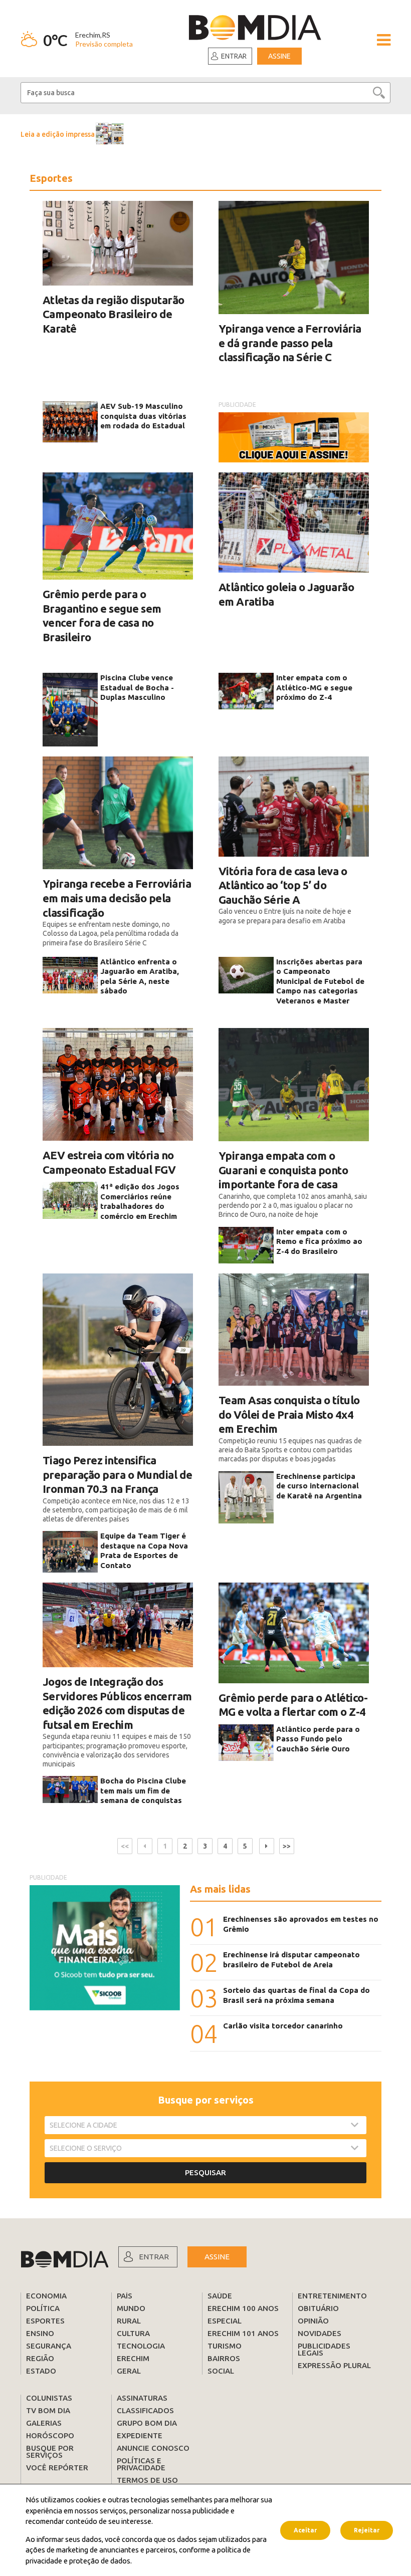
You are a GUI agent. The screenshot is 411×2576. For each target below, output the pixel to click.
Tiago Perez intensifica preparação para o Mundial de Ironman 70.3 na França (118, 1474)
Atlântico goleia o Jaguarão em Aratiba (286, 594)
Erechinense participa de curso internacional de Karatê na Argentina (319, 1486)
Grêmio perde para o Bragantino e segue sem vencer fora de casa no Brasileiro (102, 615)
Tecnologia (141, 2346)
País (125, 2296)
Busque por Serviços (50, 2452)
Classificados (145, 2410)
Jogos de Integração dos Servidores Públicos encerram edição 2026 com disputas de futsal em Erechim (117, 1703)
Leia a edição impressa (58, 134)
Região (40, 2358)
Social (221, 2371)
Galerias (44, 2423)
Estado (41, 2371)
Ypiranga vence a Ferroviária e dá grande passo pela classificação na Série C (290, 343)
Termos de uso (147, 2480)
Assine (279, 56)
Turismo (225, 2346)
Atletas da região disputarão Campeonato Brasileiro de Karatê (114, 314)
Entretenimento (332, 2296)
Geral (129, 2371)
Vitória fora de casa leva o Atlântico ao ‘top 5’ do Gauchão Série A (283, 885)
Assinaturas (142, 2398)
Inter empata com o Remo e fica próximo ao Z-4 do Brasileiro (319, 1241)
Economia (46, 2296)
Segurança (49, 2346)
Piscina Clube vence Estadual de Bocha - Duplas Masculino (137, 687)
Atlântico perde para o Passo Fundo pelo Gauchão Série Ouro (318, 1739)
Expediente (140, 2435)
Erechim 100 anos (243, 2308)
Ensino (40, 2333)
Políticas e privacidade (141, 2464)
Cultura (133, 2333)
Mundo (131, 2308)
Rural (129, 2321)
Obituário (318, 2308)
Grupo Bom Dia (147, 2423)
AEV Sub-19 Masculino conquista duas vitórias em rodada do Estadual (143, 416)
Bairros (224, 2358)
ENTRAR (154, 2257)
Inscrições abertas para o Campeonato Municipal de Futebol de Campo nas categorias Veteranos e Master (320, 981)
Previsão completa (104, 44)
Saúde (220, 2296)
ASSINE (217, 2257)
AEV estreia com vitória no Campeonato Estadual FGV (109, 1162)
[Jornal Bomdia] (255, 29)
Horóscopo (50, 2435)
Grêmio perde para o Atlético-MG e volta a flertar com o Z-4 (293, 1705)
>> (287, 1846)
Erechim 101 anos (243, 2333)
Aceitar (305, 2530)
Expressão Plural (334, 2365)
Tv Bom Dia (48, 2410)
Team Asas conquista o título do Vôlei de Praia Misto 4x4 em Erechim (289, 1414)
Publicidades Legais (324, 2349)
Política (43, 2308)
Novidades (320, 2333)
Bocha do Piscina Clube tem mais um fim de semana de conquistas (143, 1790)
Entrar (234, 56)
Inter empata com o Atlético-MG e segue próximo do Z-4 (314, 687)
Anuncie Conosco (153, 2448)
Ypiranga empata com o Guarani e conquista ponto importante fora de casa (283, 1170)
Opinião (313, 2321)
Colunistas (49, 2398)
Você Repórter (57, 2468)
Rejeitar (367, 2530)
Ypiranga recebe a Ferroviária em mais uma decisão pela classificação (117, 898)
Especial (225, 2321)
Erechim (133, 2358)
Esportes (45, 2321)
